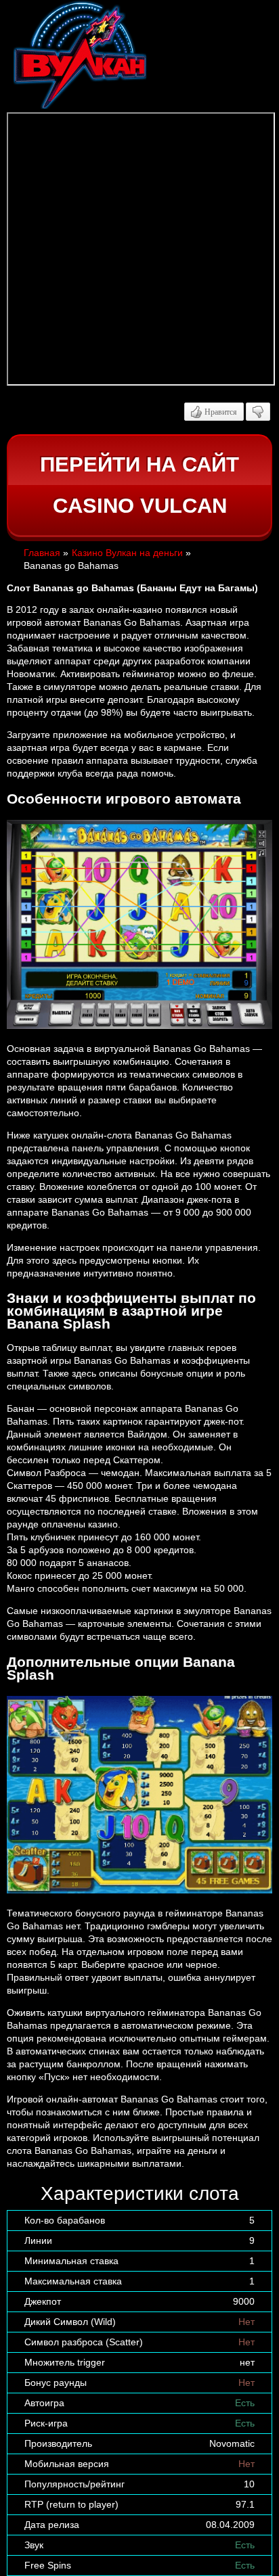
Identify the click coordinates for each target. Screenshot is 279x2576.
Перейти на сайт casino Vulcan (139, 485)
